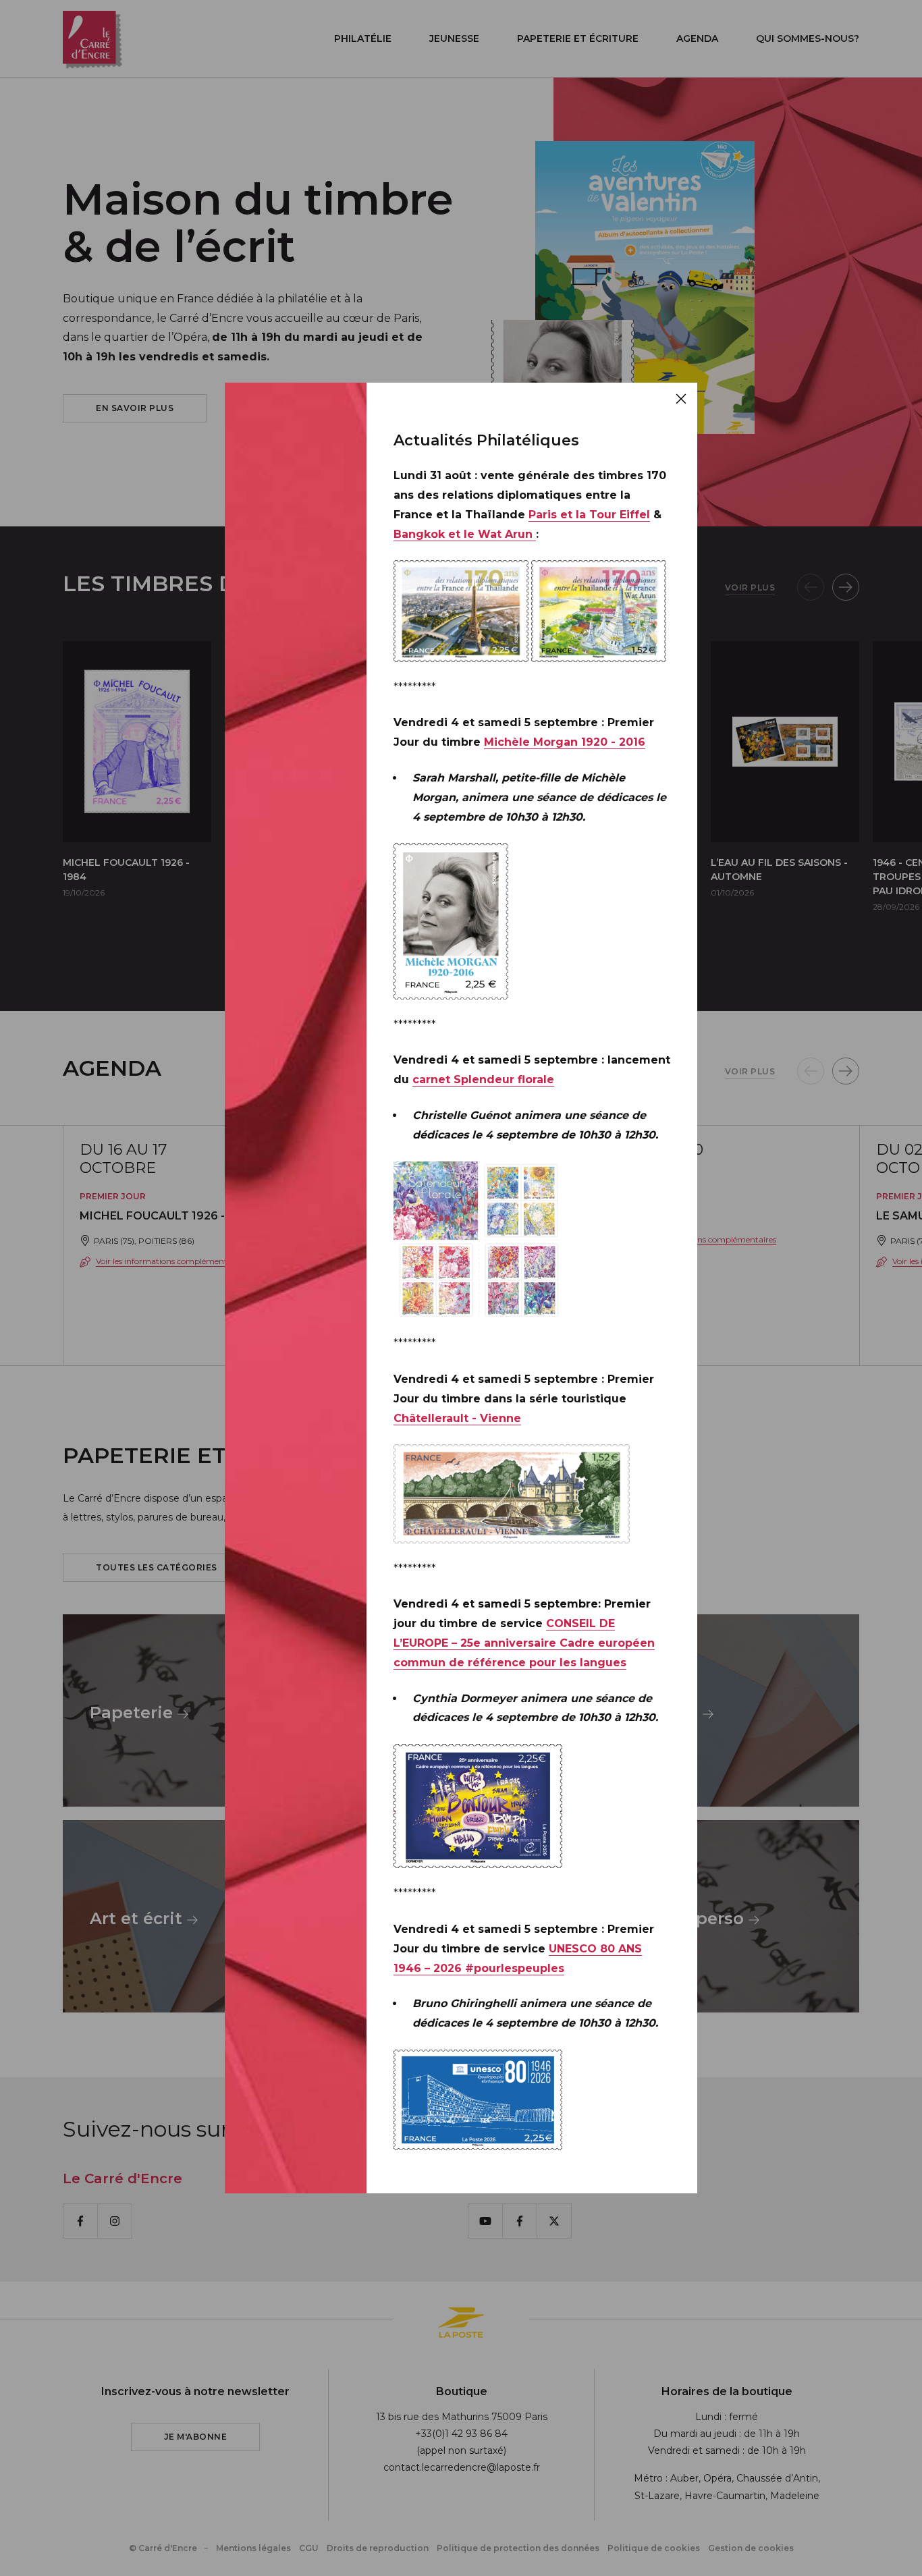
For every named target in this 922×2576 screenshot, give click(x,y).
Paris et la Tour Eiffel (589, 515)
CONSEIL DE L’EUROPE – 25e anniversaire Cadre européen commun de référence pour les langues (524, 1643)
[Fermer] (681, 399)
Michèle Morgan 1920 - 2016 (565, 742)
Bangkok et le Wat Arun (465, 534)
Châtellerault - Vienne (457, 1418)
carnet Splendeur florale (483, 1079)
